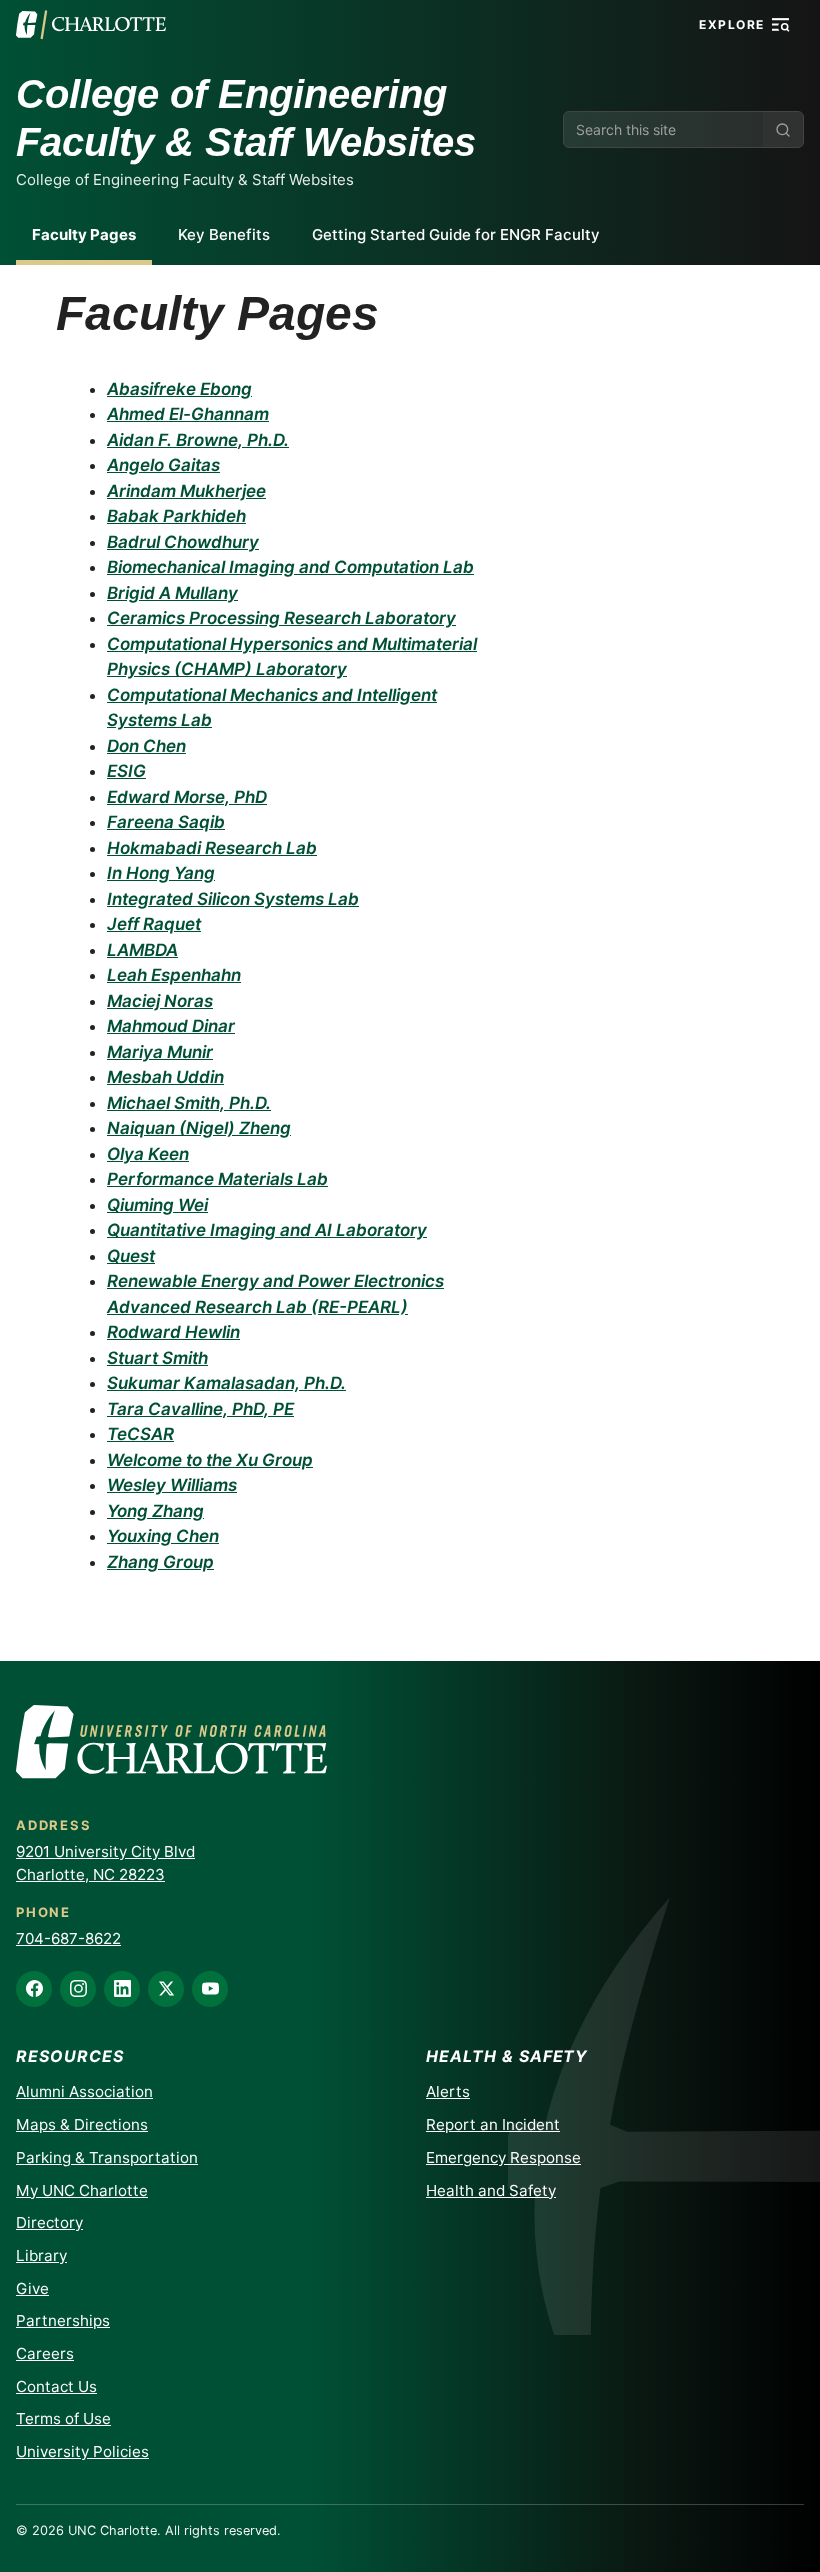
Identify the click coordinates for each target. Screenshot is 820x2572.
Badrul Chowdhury (183, 542)
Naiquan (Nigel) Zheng (199, 1128)
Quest (131, 1256)
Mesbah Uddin (165, 1077)
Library (41, 2255)
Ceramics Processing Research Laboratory (281, 618)
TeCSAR (140, 1434)
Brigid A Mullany (172, 593)
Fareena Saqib (166, 822)
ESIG (126, 771)
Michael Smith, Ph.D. (189, 1103)
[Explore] (781, 25)
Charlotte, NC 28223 (90, 1874)
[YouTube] (210, 1989)
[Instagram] (78, 1989)
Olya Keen (148, 1154)
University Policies (82, 2451)
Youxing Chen (163, 1536)
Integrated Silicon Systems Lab (233, 899)
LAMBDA (142, 950)
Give (32, 2288)
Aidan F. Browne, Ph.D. (198, 440)
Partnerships (63, 2320)
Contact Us (56, 2386)
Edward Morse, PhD (187, 797)
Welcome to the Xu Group (210, 1460)
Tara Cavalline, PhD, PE (200, 1409)
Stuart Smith (157, 1358)
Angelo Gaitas (163, 465)
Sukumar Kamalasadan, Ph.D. (226, 1383)
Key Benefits (224, 234)
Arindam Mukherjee (186, 491)
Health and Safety (491, 2190)
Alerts (448, 2091)
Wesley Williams (172, 1485)
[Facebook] (34, 1989)
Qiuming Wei (157, 1205)
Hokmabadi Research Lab (212, 848)
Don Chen (146, 746)
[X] (166, 1989)
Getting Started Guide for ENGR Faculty (456, 234)
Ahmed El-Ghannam (188, 414)
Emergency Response (503, 2157)
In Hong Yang (161, 873)
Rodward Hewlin (173, 1332)
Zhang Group (160, 1562)
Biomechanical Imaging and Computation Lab (290, 567)
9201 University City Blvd (105, 1851)
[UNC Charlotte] (91, 25)
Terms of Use (63, 2418)
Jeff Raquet (154, 924)
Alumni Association (84, 2091)
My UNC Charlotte (82, 2190)
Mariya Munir (160, 1052)
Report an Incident (493, 2124)
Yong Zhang (155, 1511)
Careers (45, 2353)
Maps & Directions (82, 2124)
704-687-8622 (68, 1938)
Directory (49, 2222)
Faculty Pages (84, 234)
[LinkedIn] (122, 1989)
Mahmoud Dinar (171, 1026)
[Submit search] (783, 129)
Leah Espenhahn (174, 975)
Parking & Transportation (107, 2157)
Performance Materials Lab (217, 1179)
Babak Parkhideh (176, 516)
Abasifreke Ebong (179, 389)
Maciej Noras (160, 1001)
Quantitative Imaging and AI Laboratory (267, 1230)
